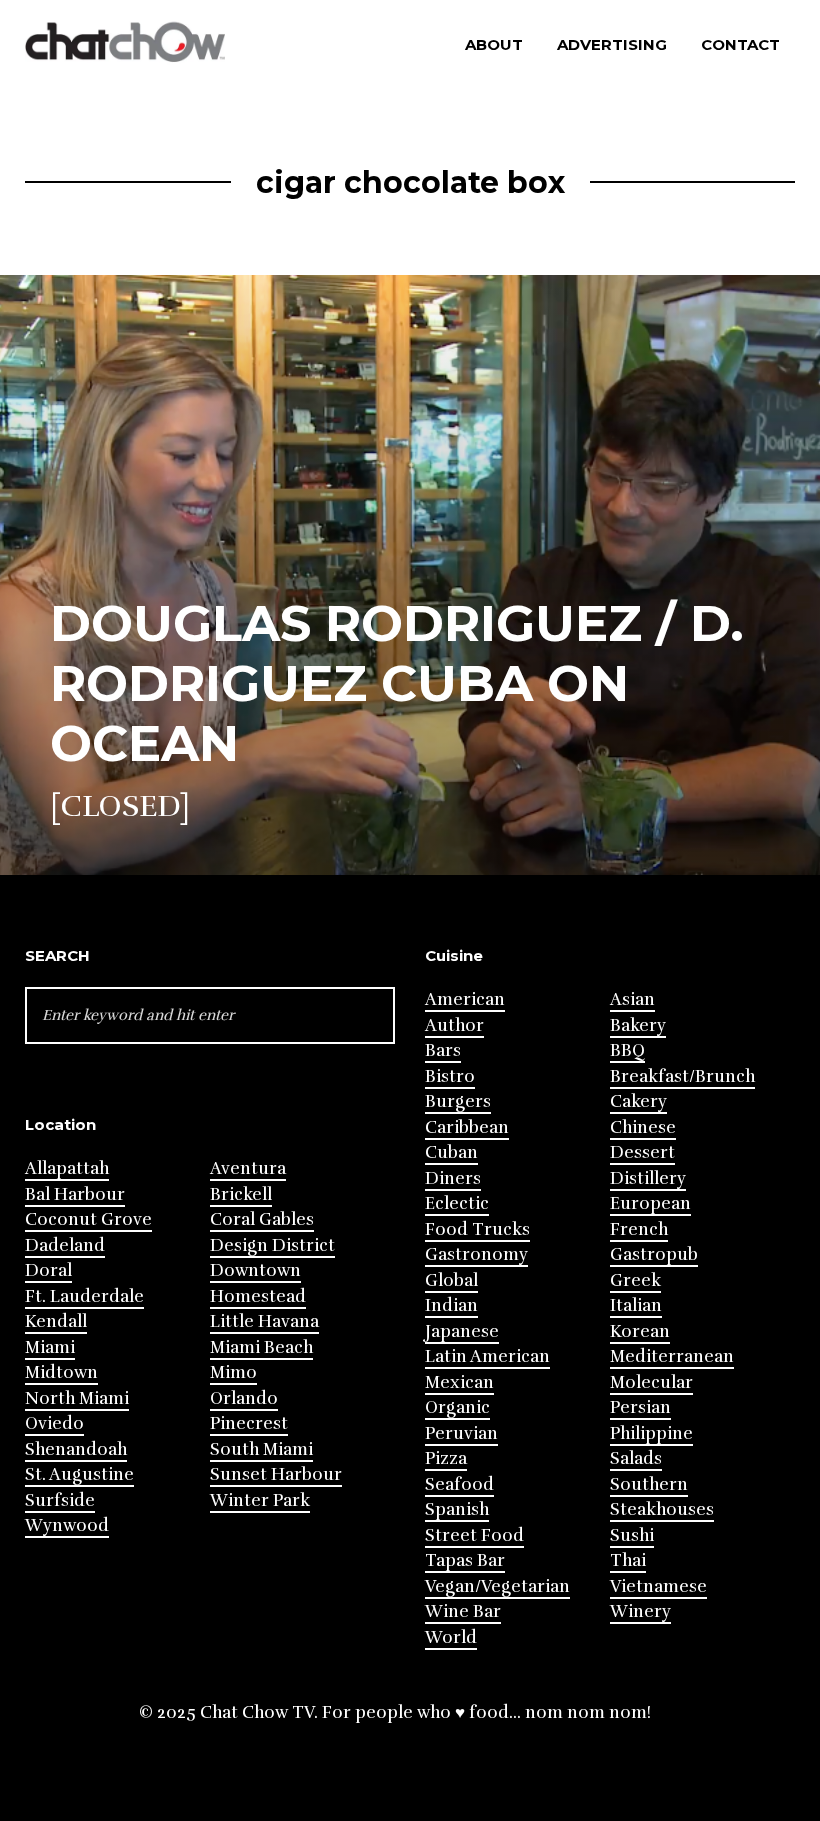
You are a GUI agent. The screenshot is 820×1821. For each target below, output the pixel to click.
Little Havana (264, 1321)
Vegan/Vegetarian (497, 1586)
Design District (272, 1245)
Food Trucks (477, 1229)
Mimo (233, 1372)
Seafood (459, 1484)
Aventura (248, 1168)
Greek (635, 1280)
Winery (640, 1611)
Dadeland (65, 1245)
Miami (50, 1347)
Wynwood (67, 1525)
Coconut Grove (88, 1219)
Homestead (258, 1296)
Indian (451, 1305)
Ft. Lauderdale (84, 1296)
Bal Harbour (75, 1194)
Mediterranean (672, 1356)
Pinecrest (249, 1423)
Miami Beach (261, 1347)
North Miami (77, 1398)
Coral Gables (262, 1219)
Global (451, 1280)
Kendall (56, 1321)
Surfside (60, 1500)
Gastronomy (476, 1254)
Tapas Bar (465, 1560)
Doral (48, 1270)
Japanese (462, 1331)
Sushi (632, 1535)
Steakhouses (662, 1509)
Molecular (651, 1382)
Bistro (450, 1076)
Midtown (61, 1372)
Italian (636, 1305)
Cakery (638, 1101)
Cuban (451, 1152)
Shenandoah (76, 1449)
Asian (632, 999)
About (494, 44)
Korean (640, 1331)
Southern (649, 1484)
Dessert (642, 1152)
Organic (457, 1407)
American (465, 999)
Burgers (458, 1101)
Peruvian (461, 1433)
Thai (628, 1560)
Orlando (244, 1398)
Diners (453, 1178)
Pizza (446, 1458)
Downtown (255, 1270)
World (451, 1637)
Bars (443, 1050)
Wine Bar (463, 1611)
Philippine (651, 1433)
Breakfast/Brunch (682, 1076)
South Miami (261, 1449)
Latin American (487, 1356)
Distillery (648, 1178)
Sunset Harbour (276, 1474)
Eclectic (457, 1203)
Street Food (474, 1535)
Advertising (612, 44)
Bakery (638, 1025)
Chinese (643, 1127)
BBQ (627, 1050)
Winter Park (260, 1500)
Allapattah (67, 1168)
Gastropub (654, 1254)
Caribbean (467, 1127)
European (650, 1203)
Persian (640, 1407)
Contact (740, 44)
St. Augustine (79, 1474)
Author (454, 1025)
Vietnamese (658, 1586)
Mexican (459, 1382)
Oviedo (54, 1423)
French (639, 1229)
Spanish (457, 1509)
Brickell (241, 1194)
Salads (636, 1458)
